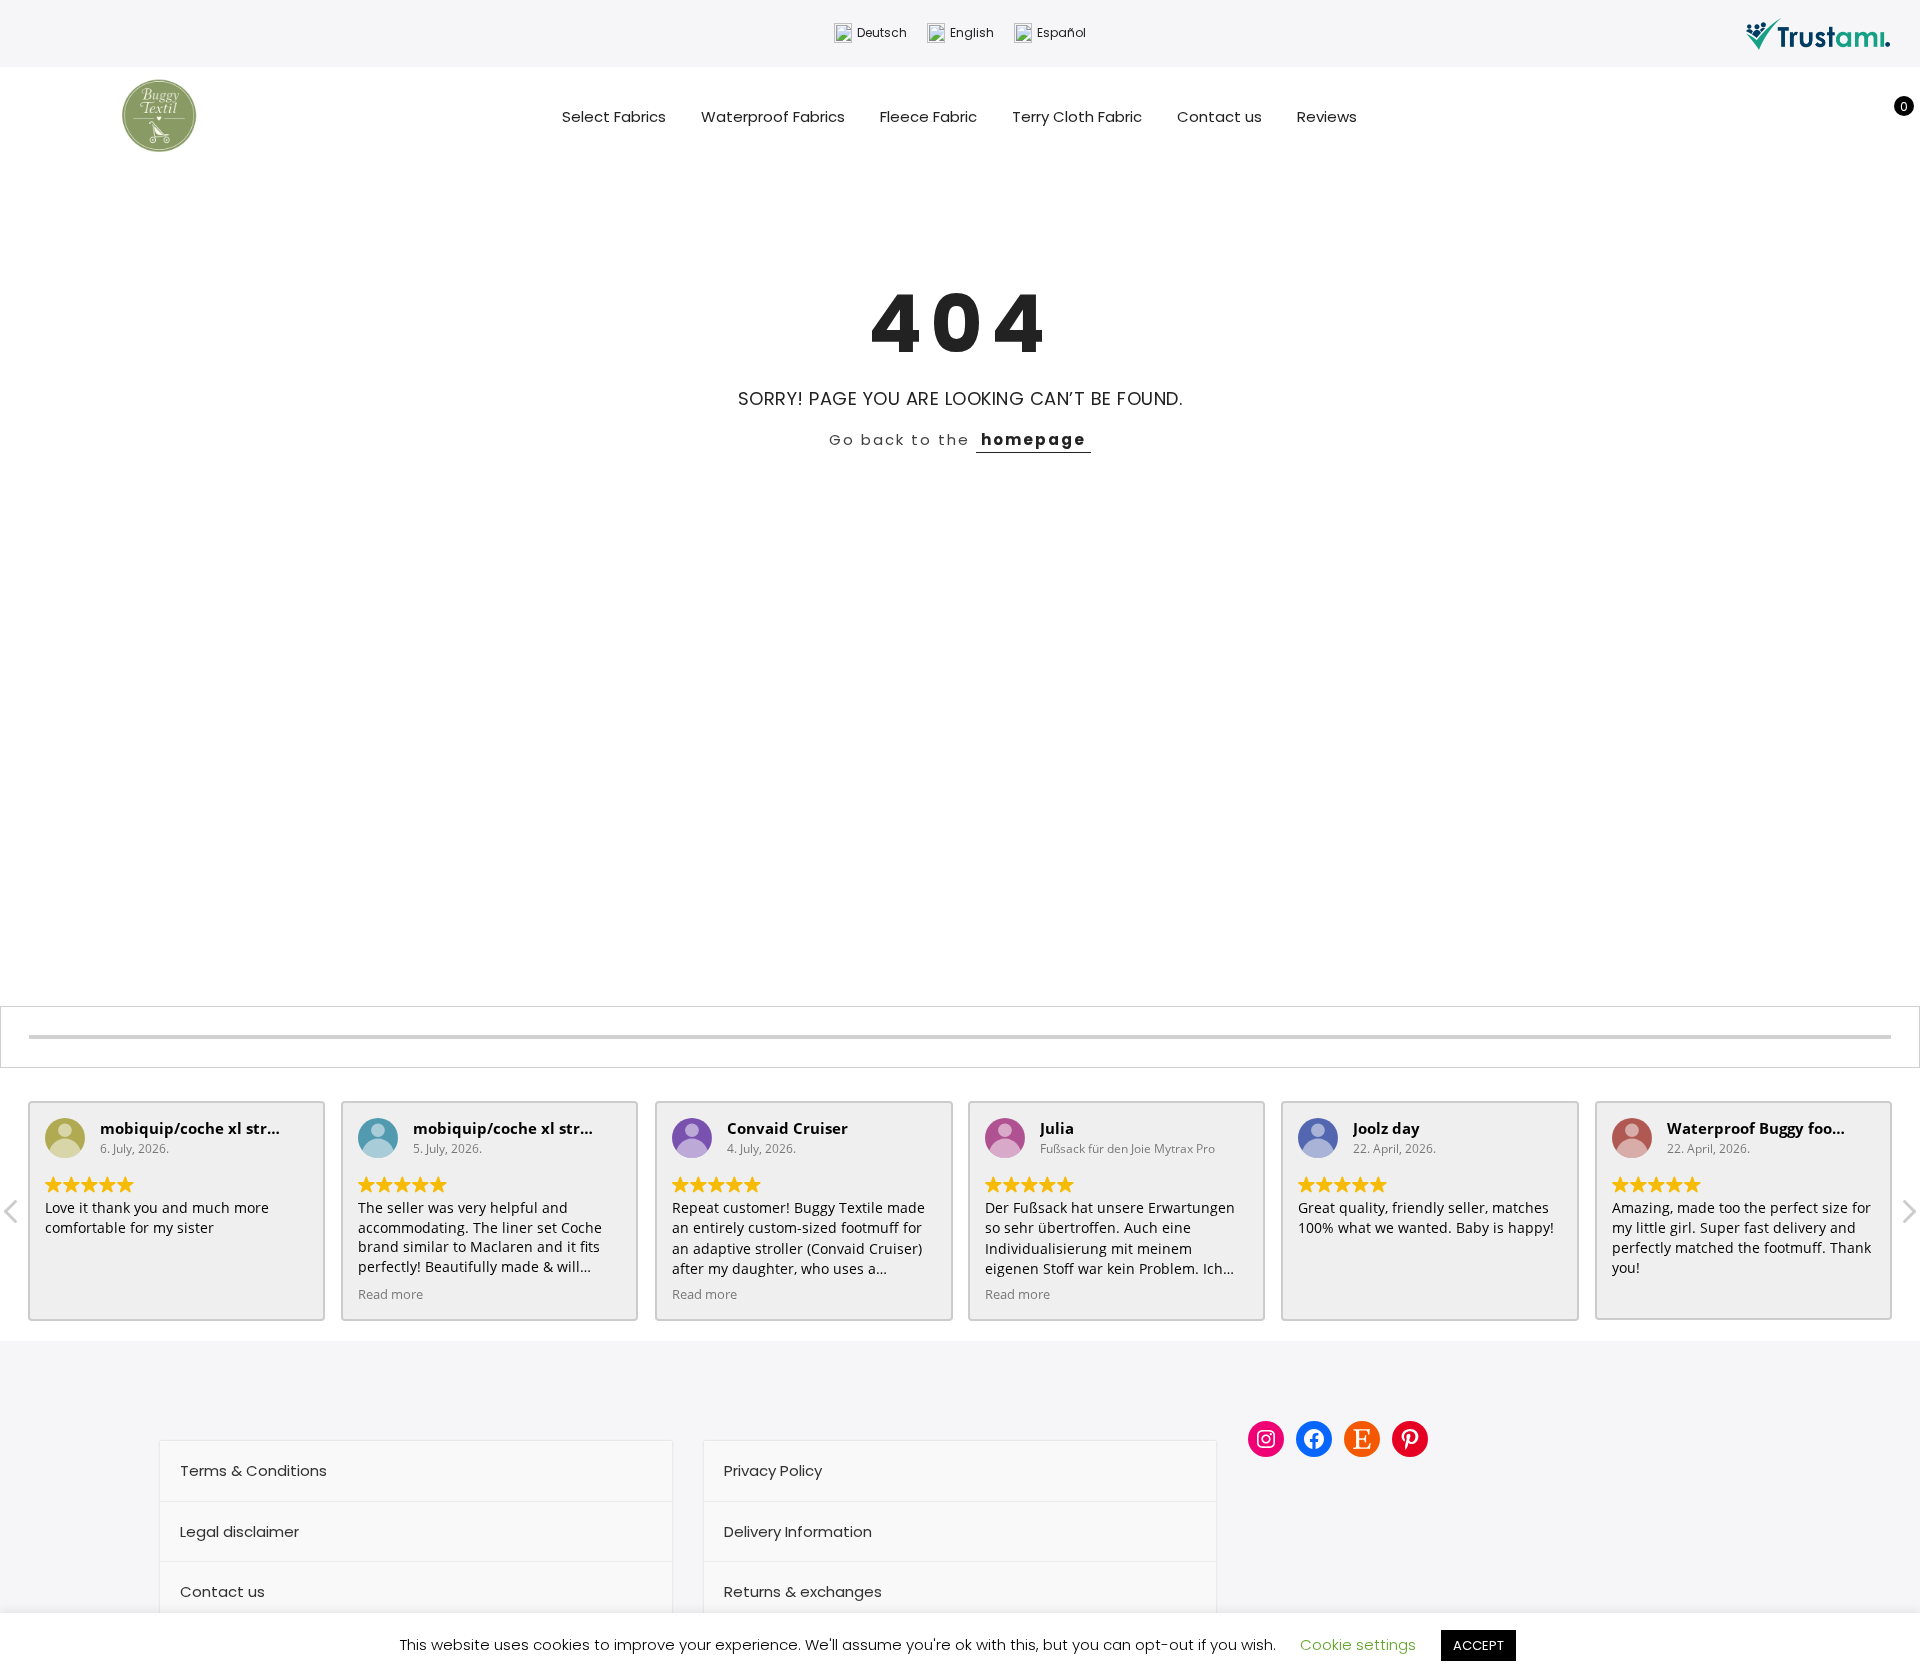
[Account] (1858, 117)
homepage (1033, 439)
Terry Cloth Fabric (1077, 116)
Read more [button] (390, 1294)
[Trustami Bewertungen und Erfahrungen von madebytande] (1818, 32)
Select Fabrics (614, 116)
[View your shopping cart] (1889, 117)
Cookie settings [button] (1358, 1644)
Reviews (1327, 116)
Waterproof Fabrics (773, 116)
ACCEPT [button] (1478, 1645)
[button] (1908, 1217)
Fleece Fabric (928, 116)
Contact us (1219, 116)
